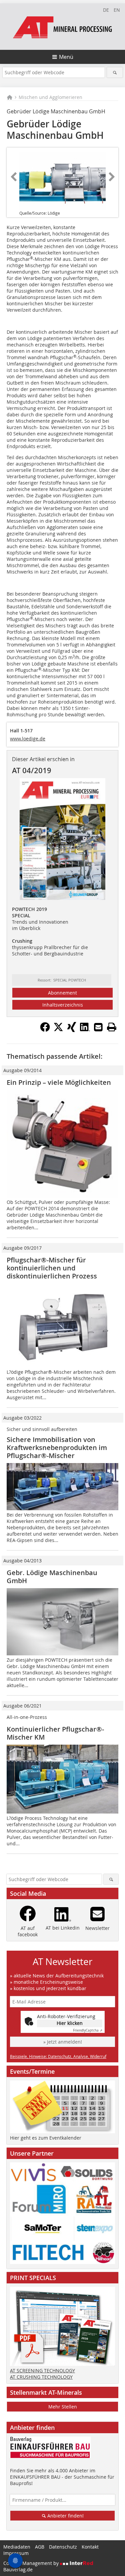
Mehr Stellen (63, 2407)
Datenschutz (63, 2547)
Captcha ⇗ (88, 2030)
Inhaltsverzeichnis (63, 1005)
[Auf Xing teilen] (72, 1030)
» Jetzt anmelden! (63, 2042)
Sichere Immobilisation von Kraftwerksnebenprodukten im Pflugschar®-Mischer (57, 1448)
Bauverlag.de (18, 2569)
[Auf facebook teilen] (45, 1030)
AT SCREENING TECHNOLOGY (42, 2371)
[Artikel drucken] (112, 1027)
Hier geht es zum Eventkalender (46, 2138)
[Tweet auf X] (58, 1030)
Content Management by (32, 2563)
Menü (66, 57)
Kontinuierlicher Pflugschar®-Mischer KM (55, 1733)
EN (117, 10)
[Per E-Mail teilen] (98, 1027)
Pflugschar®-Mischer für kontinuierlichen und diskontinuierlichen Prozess (52, 1268)
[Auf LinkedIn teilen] (85, 1030)
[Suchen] (115, 72)
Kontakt (90, 2547)
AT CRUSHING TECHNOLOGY (41, 2377)
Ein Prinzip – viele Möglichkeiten (59, 1082)
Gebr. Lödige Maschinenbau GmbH (52, 1577)
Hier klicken (70, 2023)
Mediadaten (17, 2547)
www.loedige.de (28, 739)
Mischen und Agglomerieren (50, 97)
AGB (40, 2547)
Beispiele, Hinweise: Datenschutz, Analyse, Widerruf (58, 2056)
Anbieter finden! (65, 2516)
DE (106, 10)
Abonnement (62, 993)
